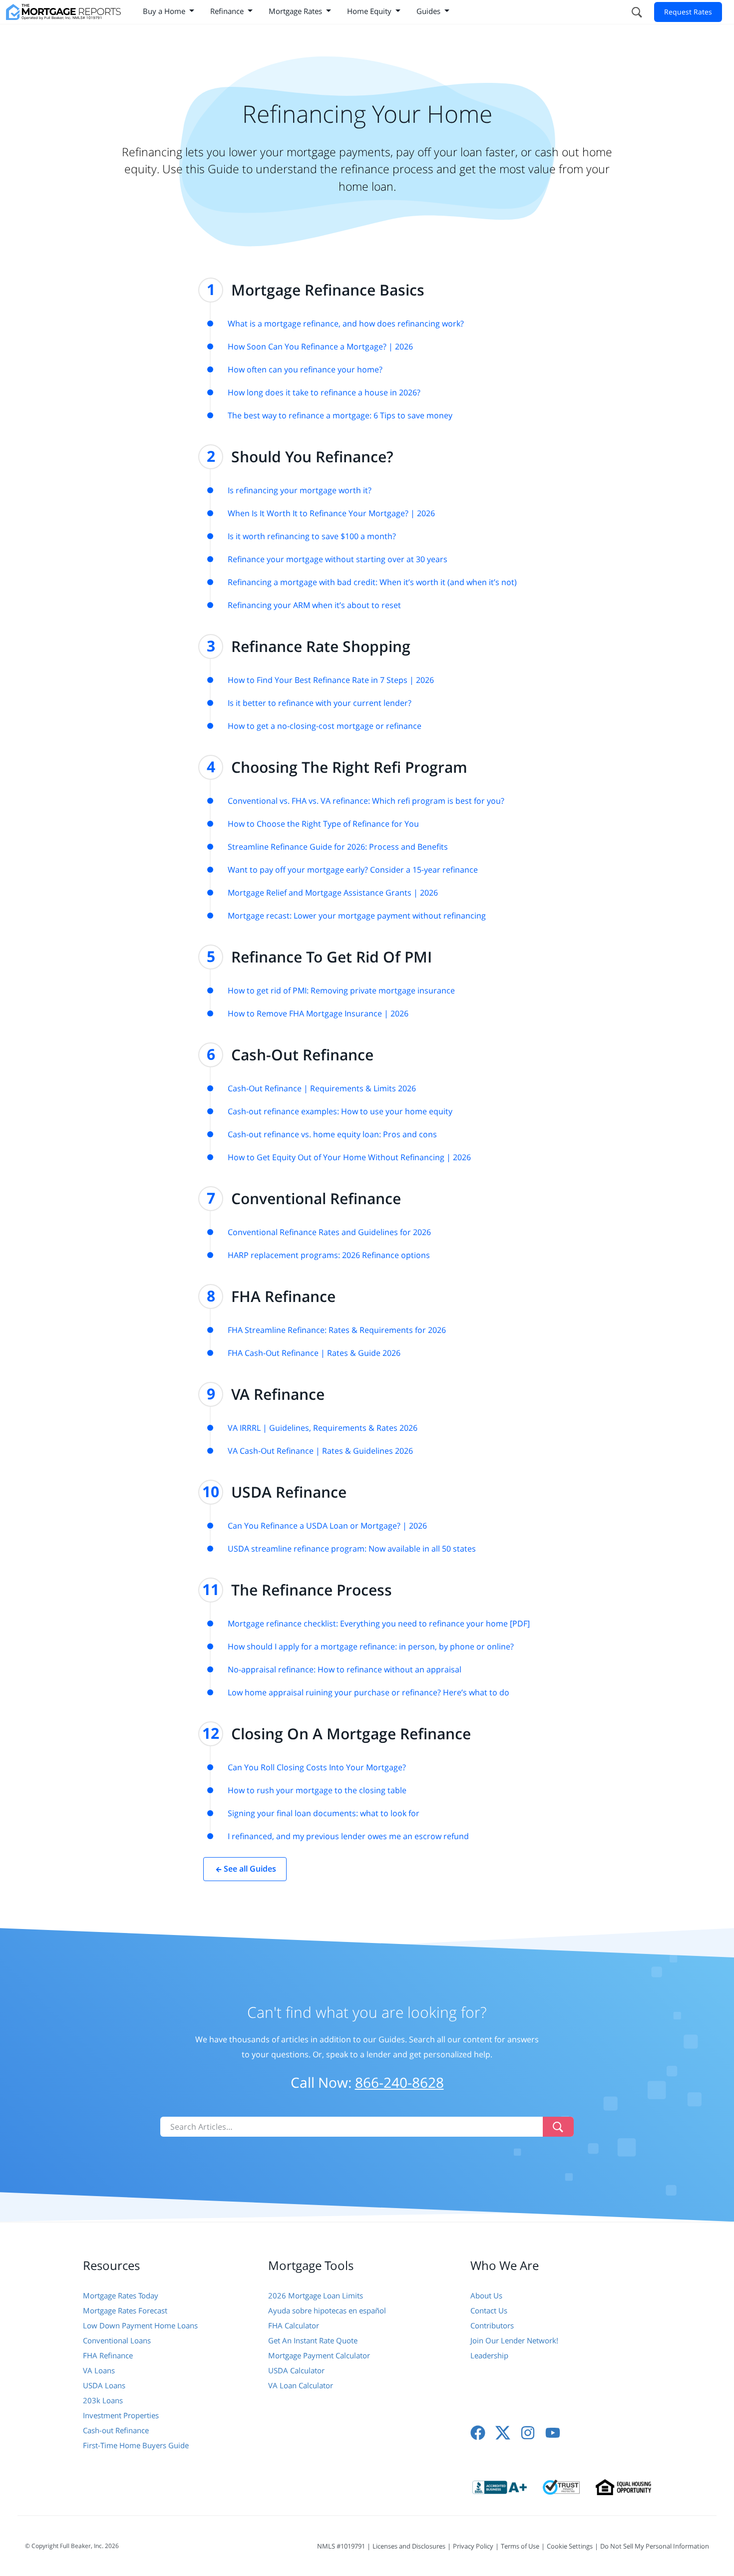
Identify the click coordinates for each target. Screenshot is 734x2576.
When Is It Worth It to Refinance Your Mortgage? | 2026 (331, 513)
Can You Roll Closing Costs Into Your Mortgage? (317, 1767)
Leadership (489, 2355)
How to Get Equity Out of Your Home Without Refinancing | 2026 (349, 1157)
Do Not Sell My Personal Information (655, 2546)
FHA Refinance (108, 2355)
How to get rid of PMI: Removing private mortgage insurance (341, 990)
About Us (486, 2295)
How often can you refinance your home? (305, 369)
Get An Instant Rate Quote (313, 2340)
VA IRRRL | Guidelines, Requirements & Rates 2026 (323, 1428)
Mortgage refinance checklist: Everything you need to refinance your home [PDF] (379, 1623)
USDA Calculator (296, 2370)
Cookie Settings (570, 2546)
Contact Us (489, 2310)
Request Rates (688, 12)
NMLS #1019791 (341, 2546)
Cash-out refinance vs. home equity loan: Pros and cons (332, 1134)
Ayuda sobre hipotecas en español (327, 2310)
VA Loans (99, 2370)
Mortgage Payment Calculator (319, 2355)
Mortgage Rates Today (121, 2295)
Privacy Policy (473, 2546)
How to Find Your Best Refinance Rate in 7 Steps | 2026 (331, 680)
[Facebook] (478, 2433)
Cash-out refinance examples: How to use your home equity (340, 1111)
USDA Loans (104, 2385)
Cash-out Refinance (116, 2430)
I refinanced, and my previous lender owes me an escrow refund (348, 1836)
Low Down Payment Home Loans (140, 2325)
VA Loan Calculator (301, 2385)
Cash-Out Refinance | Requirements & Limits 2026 (322, 1088)
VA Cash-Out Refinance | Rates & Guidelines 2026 (320, 1451)
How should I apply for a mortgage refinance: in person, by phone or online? (371, 1646)
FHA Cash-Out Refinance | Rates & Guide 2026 (314, 1353)
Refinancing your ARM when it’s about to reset (314, 605)
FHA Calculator (294, 2325)
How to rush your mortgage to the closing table (317, 1790)
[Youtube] (553, 2433)
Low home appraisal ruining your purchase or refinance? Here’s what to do (368, 1692)
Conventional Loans (117, 2340)
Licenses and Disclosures (409, 2546)
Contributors (492, 2325)
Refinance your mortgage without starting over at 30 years (338, 559)
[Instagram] (528, 2433)
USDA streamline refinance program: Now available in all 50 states (352, 1549)
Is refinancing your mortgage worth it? (300, 490)
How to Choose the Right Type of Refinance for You (323, 824)
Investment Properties (121, 2415)
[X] (503, 2433)
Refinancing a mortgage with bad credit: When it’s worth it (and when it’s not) (372, 582)
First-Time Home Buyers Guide (136, 2445)
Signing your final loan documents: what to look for (324, 1813)
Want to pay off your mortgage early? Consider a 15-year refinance (353, 870)
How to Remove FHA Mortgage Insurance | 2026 (318, 1013)
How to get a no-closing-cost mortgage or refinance (325, 726)
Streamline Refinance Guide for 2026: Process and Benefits (338, 847)
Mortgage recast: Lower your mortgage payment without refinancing (357, 916)
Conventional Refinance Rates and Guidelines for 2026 (329, 1232)
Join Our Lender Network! (514, 2340)
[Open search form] (636, 12)
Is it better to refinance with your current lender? (320, 703)
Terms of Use (520, 2546)
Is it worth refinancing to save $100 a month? (312, 536)
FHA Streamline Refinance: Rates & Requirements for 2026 (337, 1330)
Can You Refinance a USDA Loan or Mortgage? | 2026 (327, 1526)
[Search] (558, 2127)
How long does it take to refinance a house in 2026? (324, 392)
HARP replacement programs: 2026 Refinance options (329, 1255)
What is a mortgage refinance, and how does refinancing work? (346, 323)
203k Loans (103, 2400)
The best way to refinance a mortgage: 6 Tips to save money (340, 415)
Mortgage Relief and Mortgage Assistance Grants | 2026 (333, 893)
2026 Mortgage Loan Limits (316, 2295)
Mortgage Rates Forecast (125, 2310)
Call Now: (367, 2082)
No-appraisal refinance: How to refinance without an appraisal (345, 1669)
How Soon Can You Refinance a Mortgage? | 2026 (320, 346)
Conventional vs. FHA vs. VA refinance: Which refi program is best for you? (366, 801)
